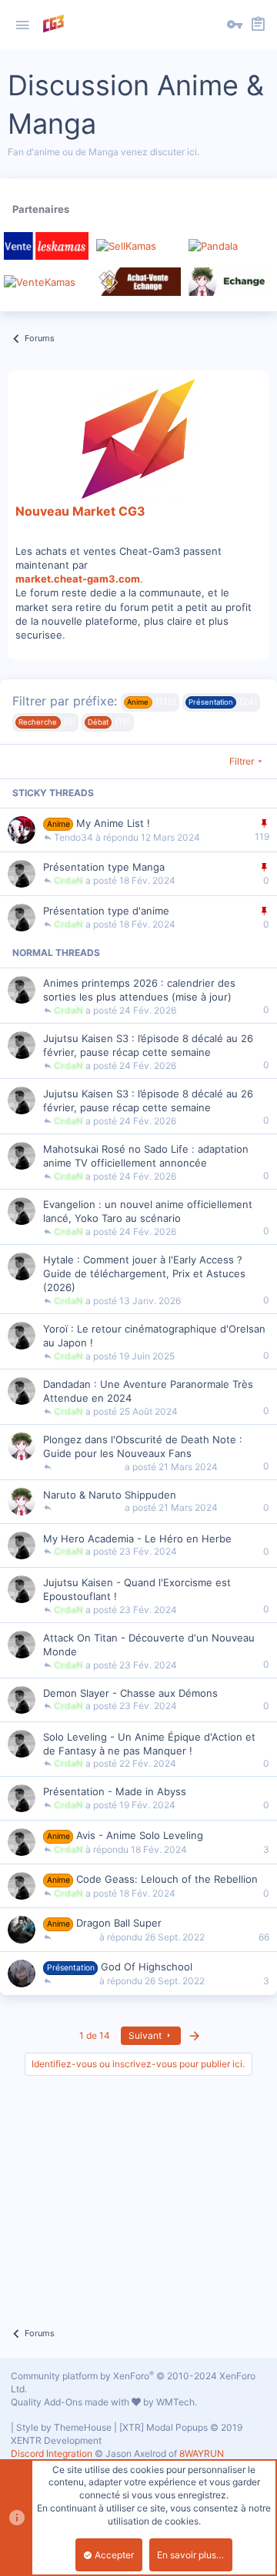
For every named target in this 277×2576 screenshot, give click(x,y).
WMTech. (177, 2402)
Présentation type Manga (104, 867)
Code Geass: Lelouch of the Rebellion (167, 1879)
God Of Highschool (147, 1967)
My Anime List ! (113, 823)
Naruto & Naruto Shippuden (110, 1495)
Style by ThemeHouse (64, 2427)
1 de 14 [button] (95, 2035)
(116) (151, 701)
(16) (109, 721)
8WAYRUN (202, 2453)
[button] (22, 25)
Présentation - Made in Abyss (115, 1791)
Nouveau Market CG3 (80, 511)
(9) (47, 721)
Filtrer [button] (242, 761)
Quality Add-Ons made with (71, 2402)
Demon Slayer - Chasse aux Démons (130, 1693)
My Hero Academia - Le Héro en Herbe (137, 1539)
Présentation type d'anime (106, 911)
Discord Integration (52, 2453)
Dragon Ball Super (119, 1923)
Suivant (146, 2035)
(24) (223, 701)
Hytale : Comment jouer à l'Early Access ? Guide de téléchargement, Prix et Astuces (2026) (144, 1273)
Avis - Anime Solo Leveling (140, 1835)
